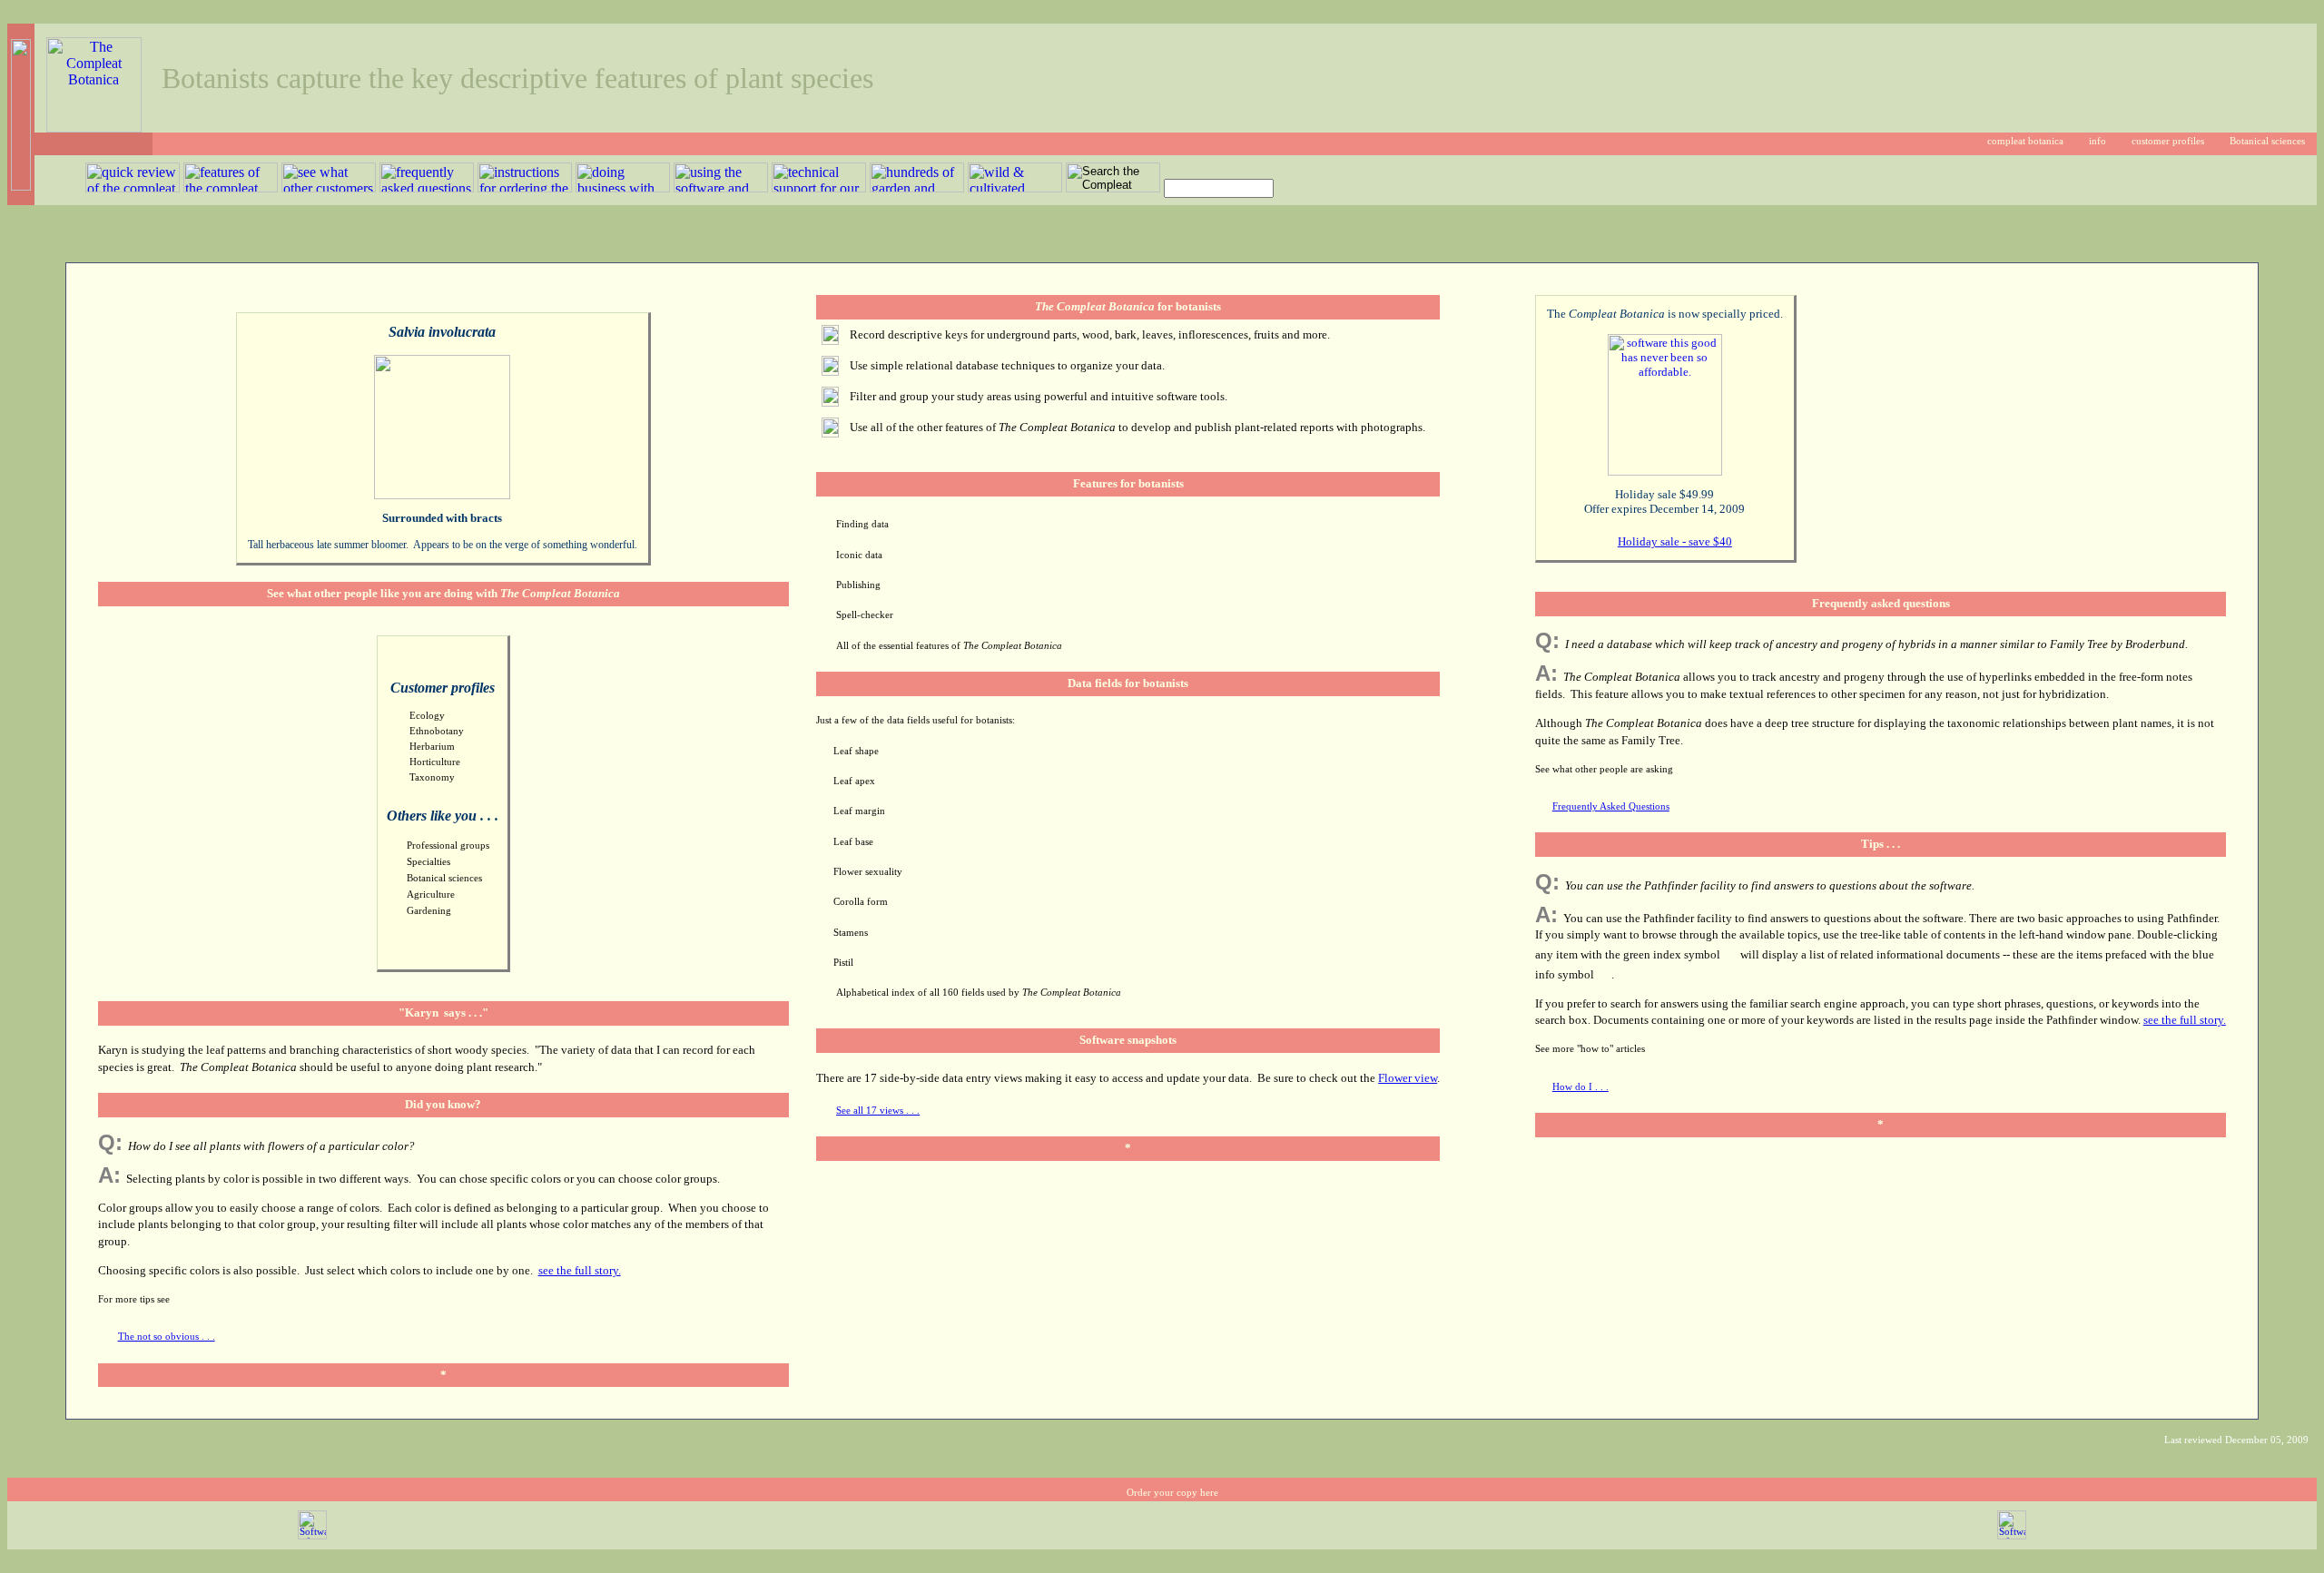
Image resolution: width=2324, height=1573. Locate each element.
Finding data (862, 524)
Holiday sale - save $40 (1675, 541)
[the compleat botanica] (94, 128)
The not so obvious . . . (167, 1337)
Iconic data (859, 555)
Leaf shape (856, 751)
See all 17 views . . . (878, 1111)
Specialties (428, 862)
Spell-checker (865, 615)
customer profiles (2168, 141)
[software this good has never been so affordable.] (1665, 472)
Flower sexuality (868, 872)
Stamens (851, 933)
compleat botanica (2025, 141)
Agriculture (431, 895)
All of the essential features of (949, 646)
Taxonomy (432, 777)
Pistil (843, 963)
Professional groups (448, 845)
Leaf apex (854, 781)
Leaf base (853, 842)
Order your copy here (1172, 1493)
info (2098, 141)
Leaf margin (859, 811)
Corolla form (861, 902)
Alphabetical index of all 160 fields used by (979, 993)
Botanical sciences (2267, 141)
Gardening (429, 911)
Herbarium (432, 747)
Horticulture (435, 762)
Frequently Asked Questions (1611, 806)
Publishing (858, 585)
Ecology (427, 716)
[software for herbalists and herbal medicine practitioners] (2012, 1536)
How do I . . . (1581, 1087)
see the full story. (580, 1270)
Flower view (1408, 1078)
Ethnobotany (437, 731)
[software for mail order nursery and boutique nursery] (312, 1536)
